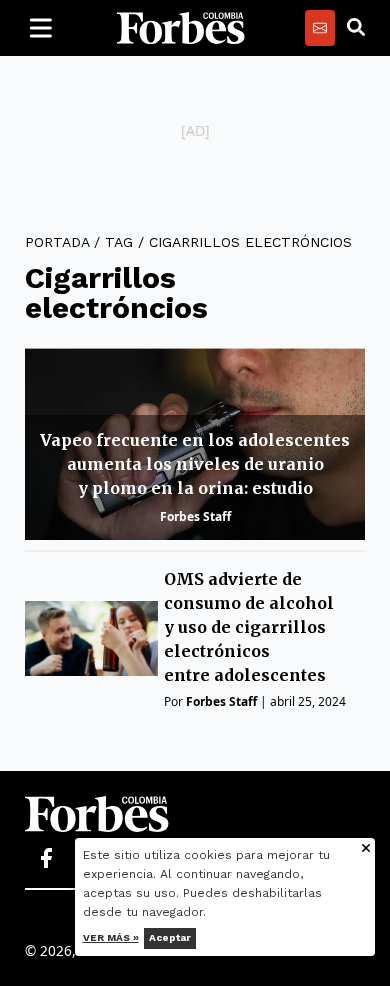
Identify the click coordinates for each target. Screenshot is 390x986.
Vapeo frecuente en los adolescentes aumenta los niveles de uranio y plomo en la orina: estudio (195, 464)
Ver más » (111, 937)
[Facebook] (46, 859)
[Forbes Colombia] (181, 28)
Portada (57, 242)
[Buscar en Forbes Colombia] (356, 28)
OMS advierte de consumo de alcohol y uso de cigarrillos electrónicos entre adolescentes (249, 627)
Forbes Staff (195, 516)
